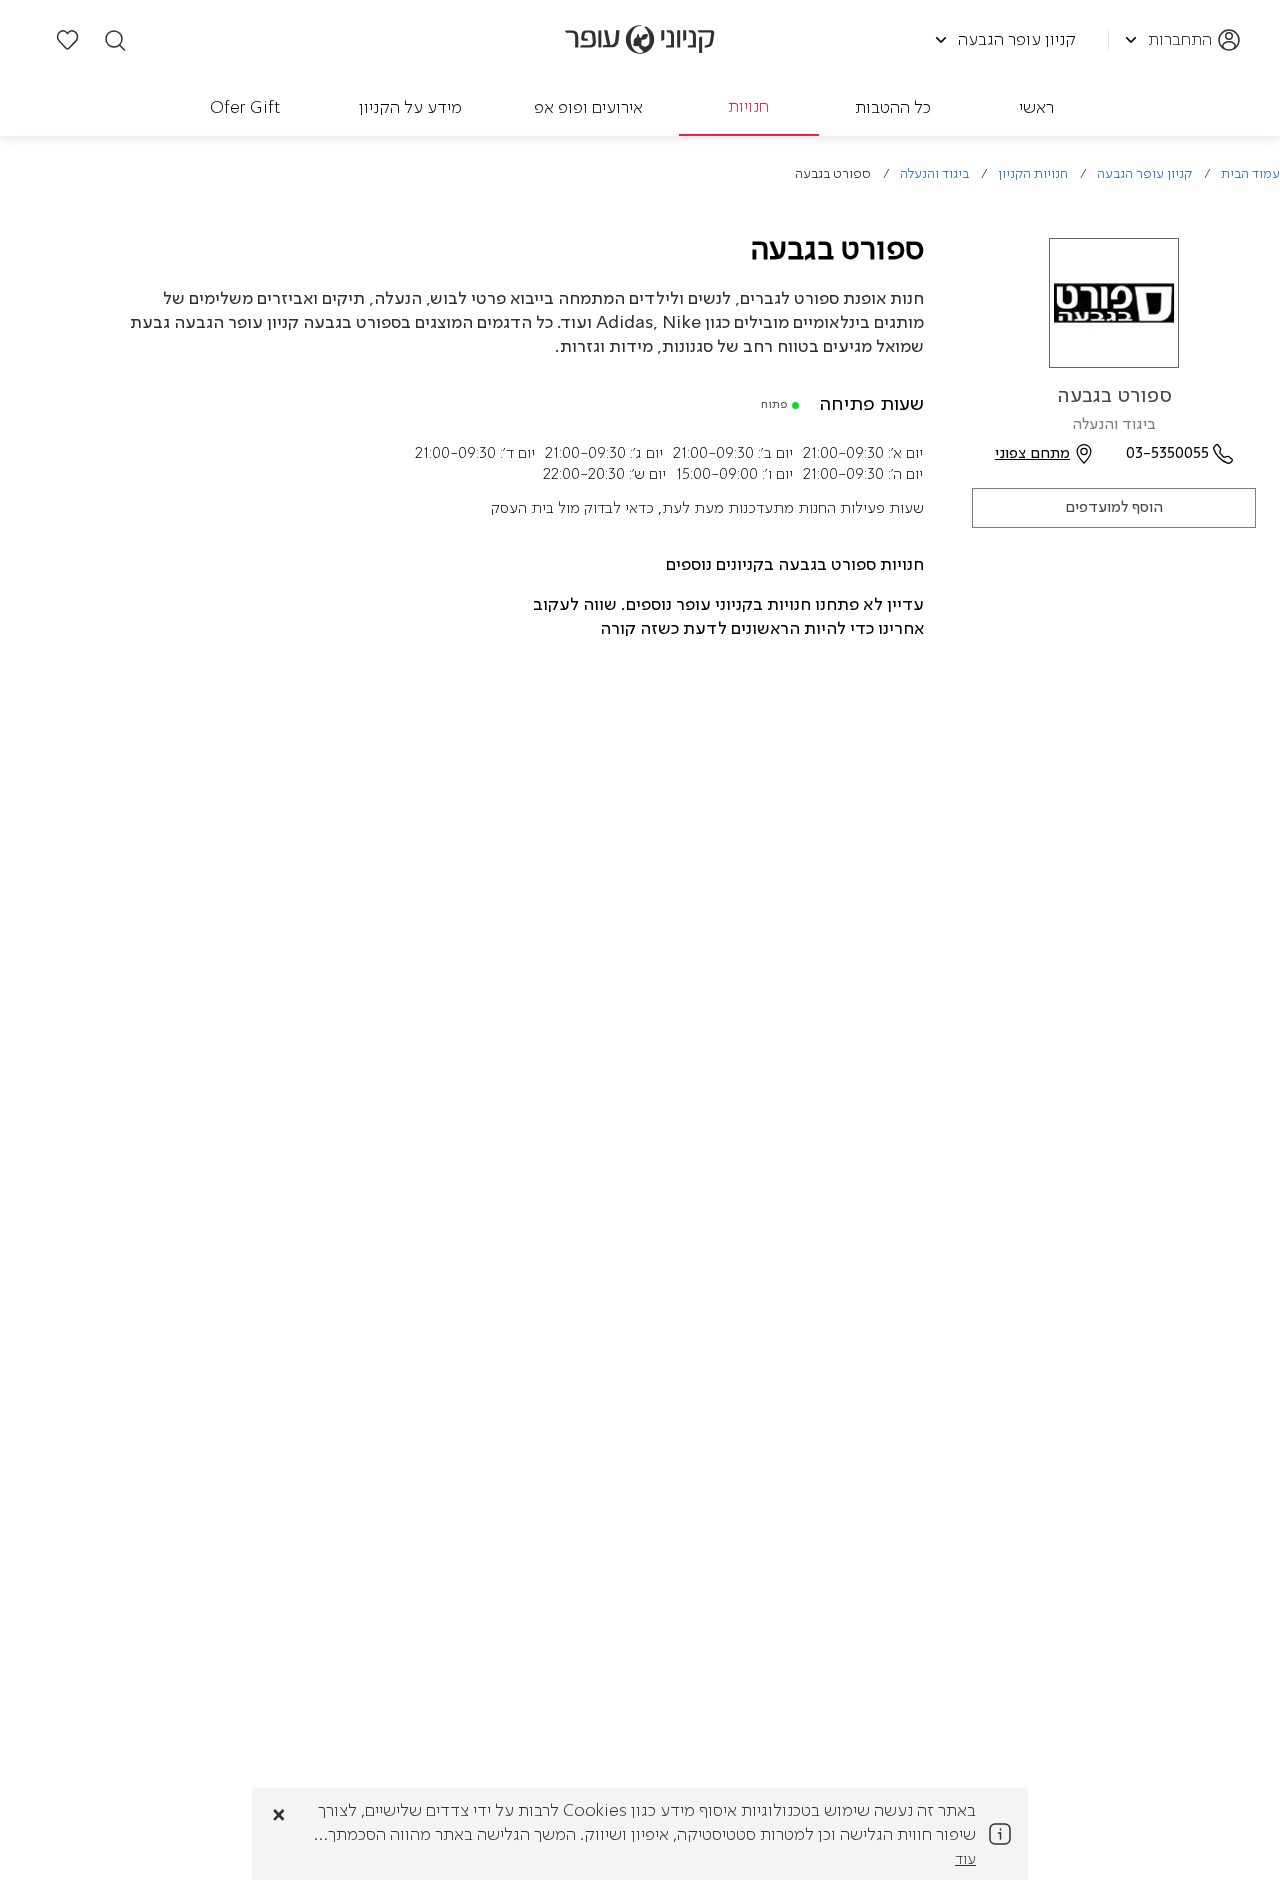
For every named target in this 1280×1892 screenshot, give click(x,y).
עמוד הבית (1250, 174)
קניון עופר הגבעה (1144, 174)
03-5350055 (1167, 454)
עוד (965, 1860)
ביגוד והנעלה (934, 174)
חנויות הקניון (1033, 174)
